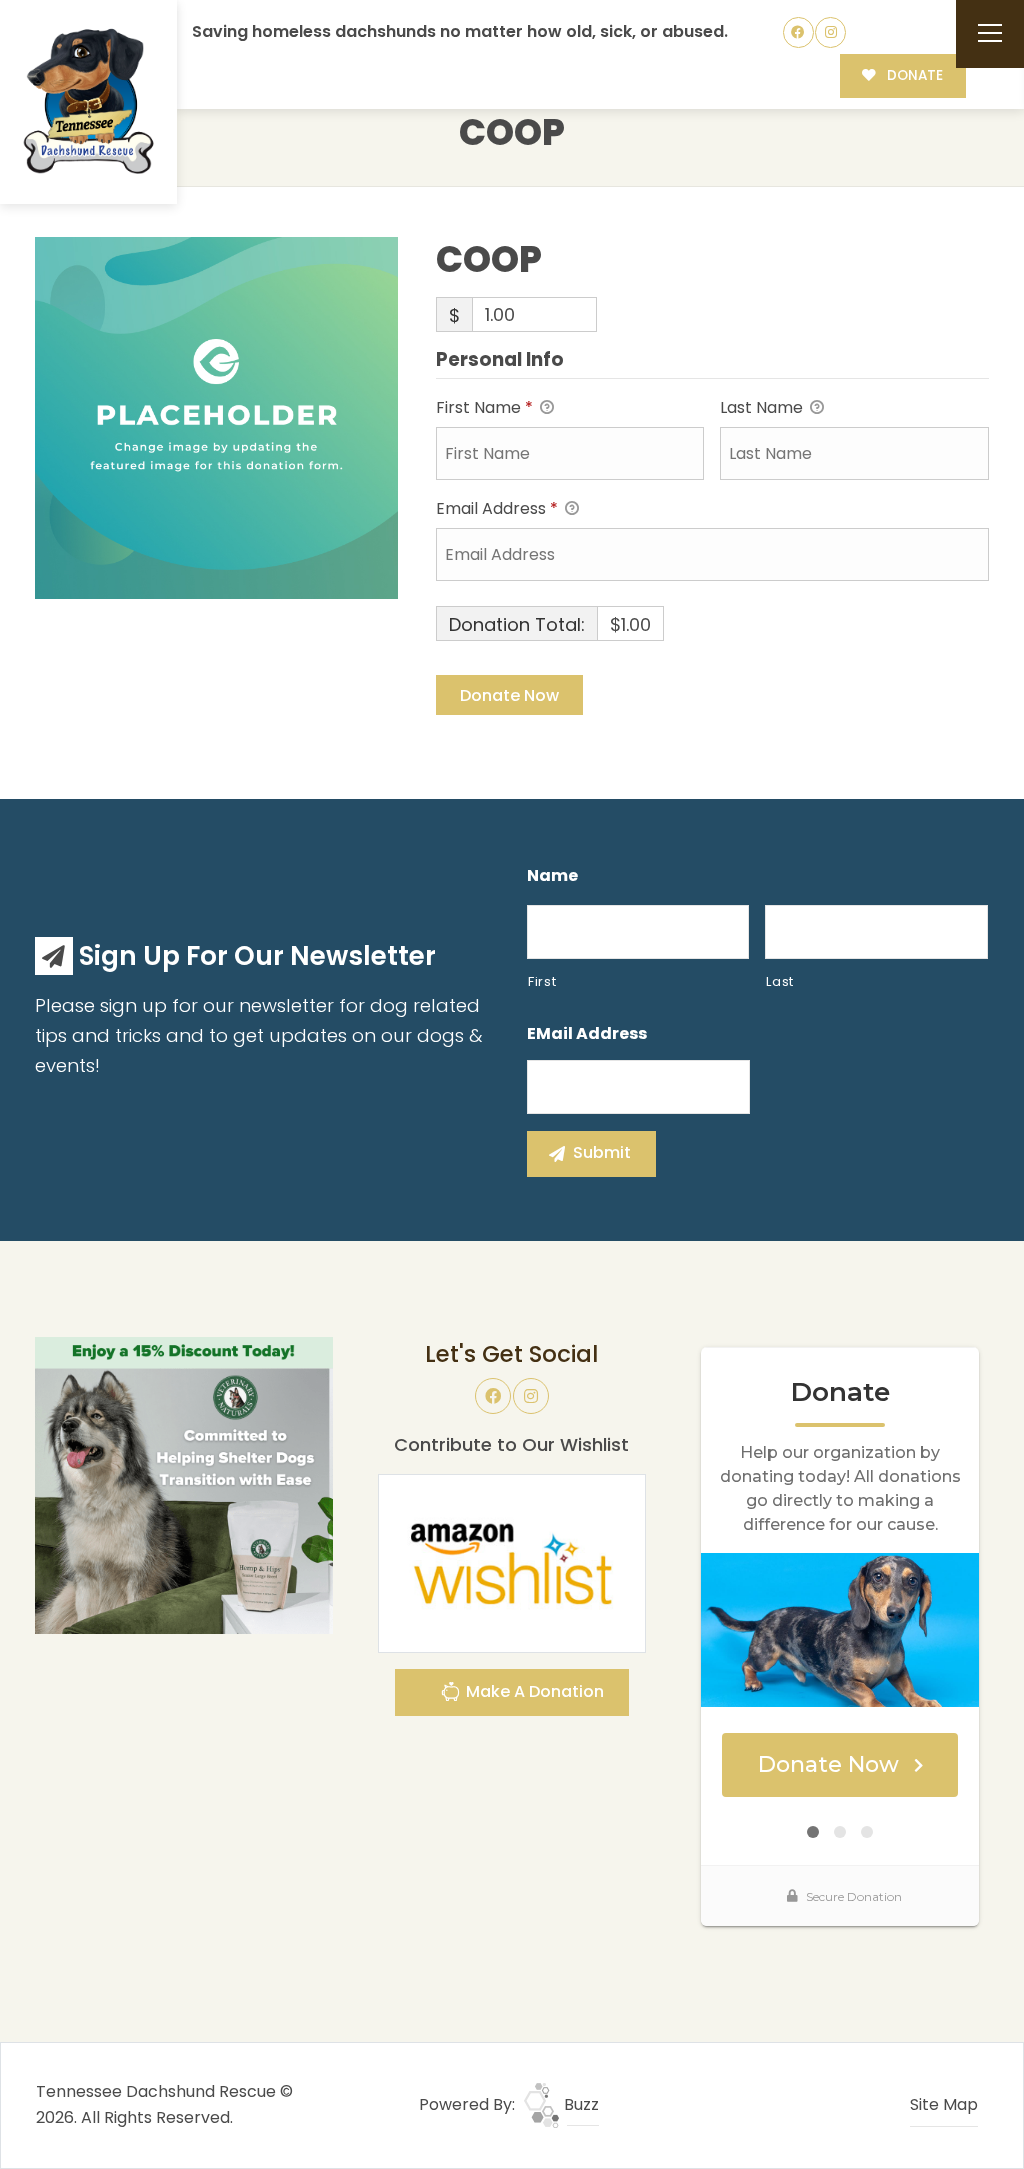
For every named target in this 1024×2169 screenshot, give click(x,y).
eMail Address (587, 1034)
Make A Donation (533, 1691)
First (542, 981)
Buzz (579, 2104)
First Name (484, 407)
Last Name (763, 407)
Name (552, 876)
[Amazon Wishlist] (512, 1562)
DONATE (913, 75)
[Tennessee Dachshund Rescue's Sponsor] (184, 1484)
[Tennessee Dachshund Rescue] (89, 102)
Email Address (497, 508)
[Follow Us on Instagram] (830, 32)
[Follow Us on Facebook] (798, 32)
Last (780, 981)
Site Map (944, 2104)
